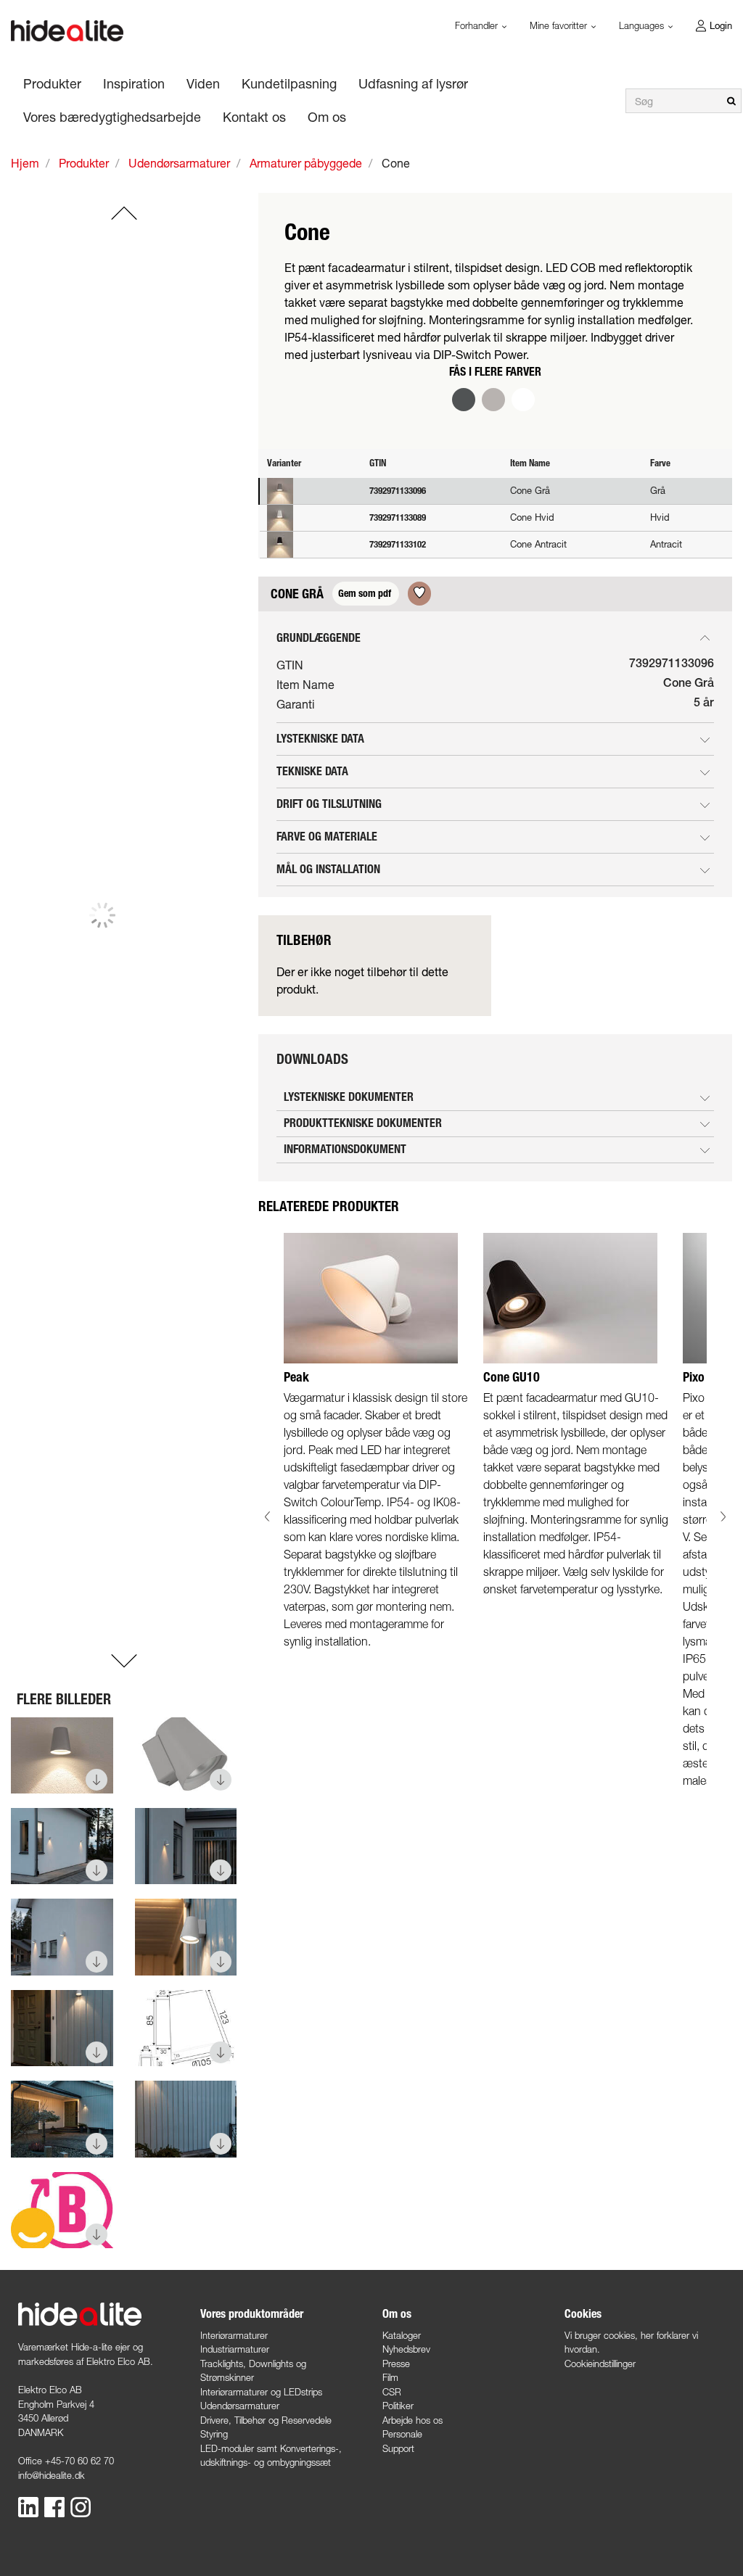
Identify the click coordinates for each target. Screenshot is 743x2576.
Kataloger (402, 2335)
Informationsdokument (345, 1149)
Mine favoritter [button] (560, 25)
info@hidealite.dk (52, 2475)
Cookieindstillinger (600, 2364)
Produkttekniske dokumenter (363, 1123)
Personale (402, 2434)
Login (721, 25)
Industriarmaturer (235, 2349)
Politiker (398, 2406)
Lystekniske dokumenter (349, 1097)
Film (390, 2377)
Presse (396, 2364)
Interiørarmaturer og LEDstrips (261, 2392)
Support (398, 2448)
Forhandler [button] (478, 25)
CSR (392, 2392)
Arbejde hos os (412, 2420)
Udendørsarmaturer (240, 2406)
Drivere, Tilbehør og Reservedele (266, 2420)
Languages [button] (643, 25)
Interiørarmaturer (234, 2335)
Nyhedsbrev (406, 2349)
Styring (214, 2434)
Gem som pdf (366, 594)
